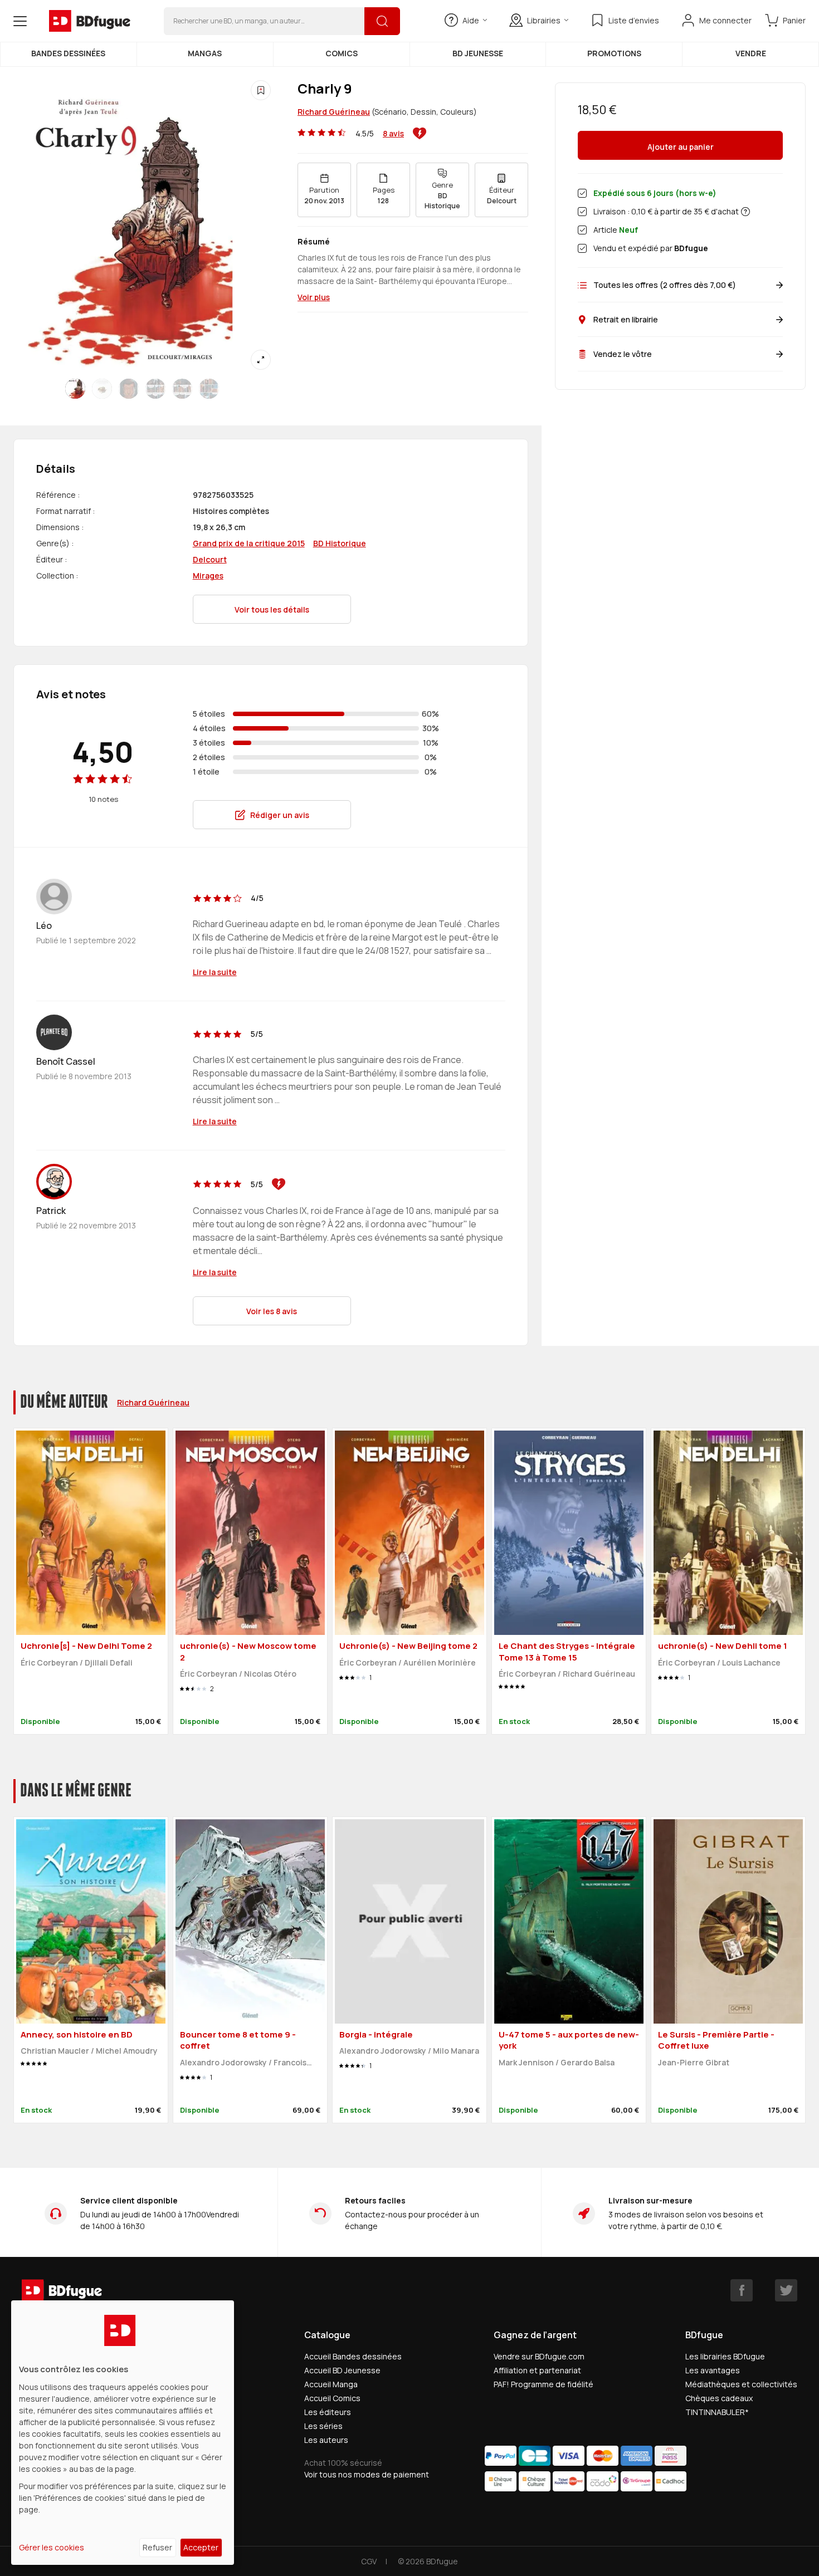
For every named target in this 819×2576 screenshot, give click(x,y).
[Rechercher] (382, 21)
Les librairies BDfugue (725, 2356)
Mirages (208, 576)
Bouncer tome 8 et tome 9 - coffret (238, 2040)
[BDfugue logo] (90, 21)
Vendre (751, 53)
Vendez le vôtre (623, 354)
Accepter (201, 2547)
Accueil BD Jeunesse (342, 2370)
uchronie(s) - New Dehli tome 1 (723, 1646)
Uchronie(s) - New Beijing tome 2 (408, 1646)
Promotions (614, 53)
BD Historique (340, 543)
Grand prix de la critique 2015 (249, 543)
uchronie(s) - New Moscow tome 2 (248, 1652)
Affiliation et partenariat (537, 2370)
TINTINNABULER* (717, 2412)
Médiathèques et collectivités (741, 2384)
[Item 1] (102, 389)
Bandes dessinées (68, 53)
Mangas (205, 53)
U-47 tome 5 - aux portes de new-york (569, 2040)
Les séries (323, 2426)
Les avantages (713, 2370)
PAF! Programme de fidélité (543, 2384)
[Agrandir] (261, 360)
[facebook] (742, 2290)
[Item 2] (129, 389)
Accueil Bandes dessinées (353, 2356)
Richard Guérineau (334, 112)
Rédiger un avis (280, 815)
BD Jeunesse (478, 53)
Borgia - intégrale (376, 2034)
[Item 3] (155, 389)
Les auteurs (326, 2440)
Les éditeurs (328, 2412)
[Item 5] (209, 389)
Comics (342, 53)
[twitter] (786, 2290)
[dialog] (123, 2433)
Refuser (157, 2547)
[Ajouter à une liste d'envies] (261, 90)
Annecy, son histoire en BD (77, 2034)
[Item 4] (182, 389)
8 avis (393, 133)
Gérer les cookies (52, 2547)
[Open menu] (20, 21)
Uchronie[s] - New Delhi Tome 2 (86, 1646)
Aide (471, 20)
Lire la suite (215, 972)
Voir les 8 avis (272, 1311)
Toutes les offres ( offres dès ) (665, 285)
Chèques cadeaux (719, 2398)
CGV (369, 2561)
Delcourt (210, 559)
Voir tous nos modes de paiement (367, 2474)
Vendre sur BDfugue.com (539, 2356)
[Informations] (745, 212)
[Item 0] (75, 389)
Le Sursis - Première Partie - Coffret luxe (716, 2040)
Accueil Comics (332, 2398)
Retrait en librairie (626, 319)
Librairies (544, 20)
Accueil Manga (331, 2384)
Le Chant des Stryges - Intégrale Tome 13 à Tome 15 (567, 1652)
